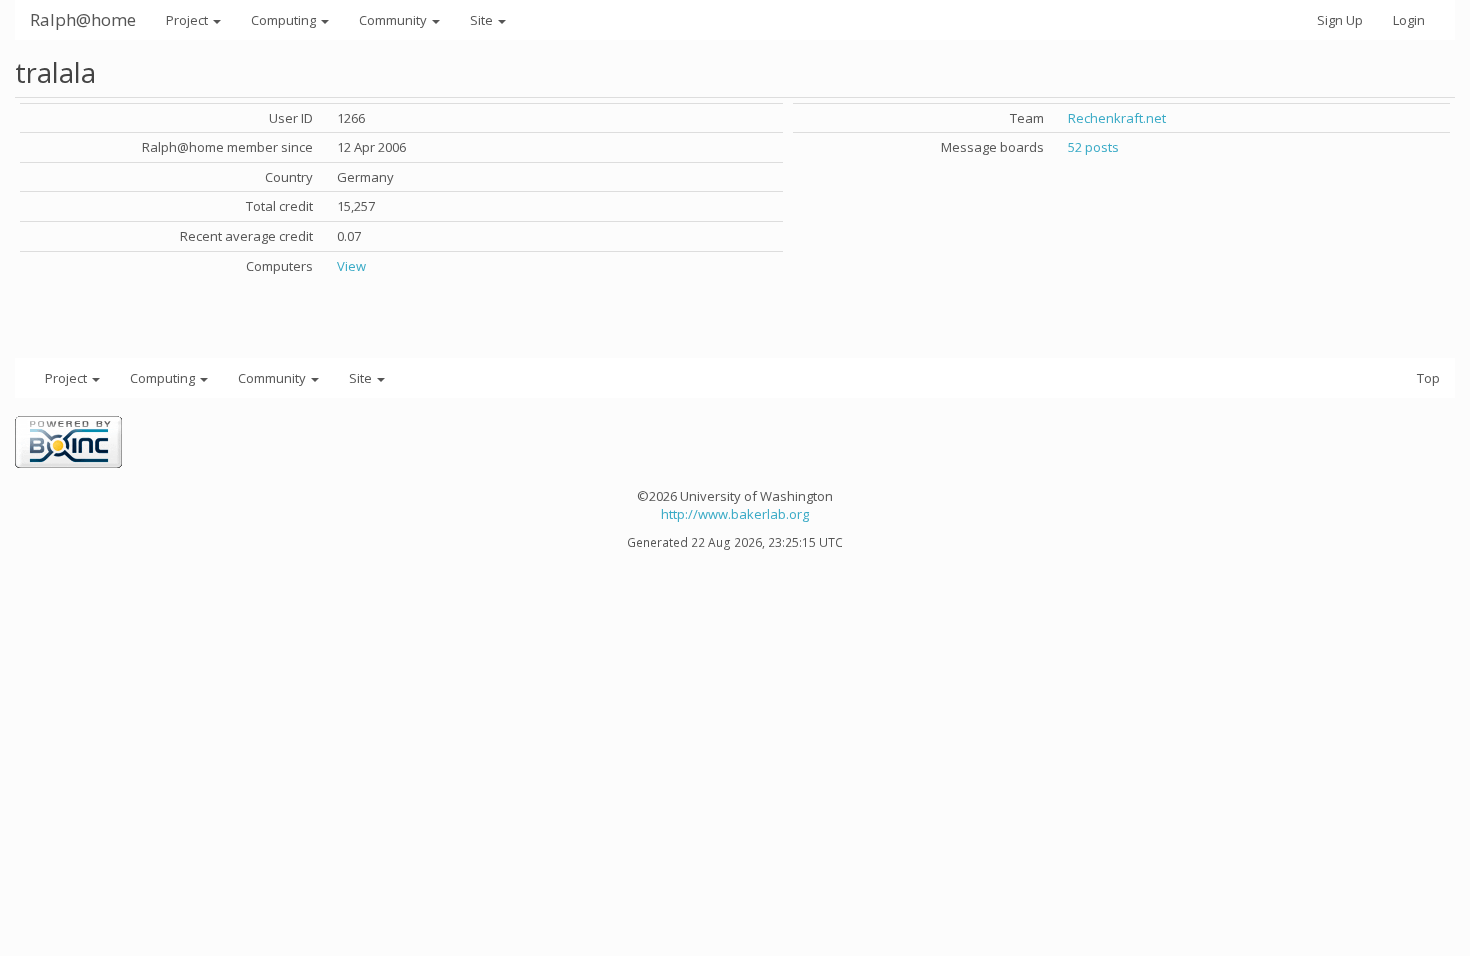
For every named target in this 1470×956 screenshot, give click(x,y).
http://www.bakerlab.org (735, 514)
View (351, 266)
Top (1428, 378)
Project (188, 20)
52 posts (1093, 147)
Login (1409, 20)
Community (394, 20)
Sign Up (1340, 20)
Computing (285, 20)
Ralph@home (83, 19)
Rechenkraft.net (1117, 118)
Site (483, 20)
